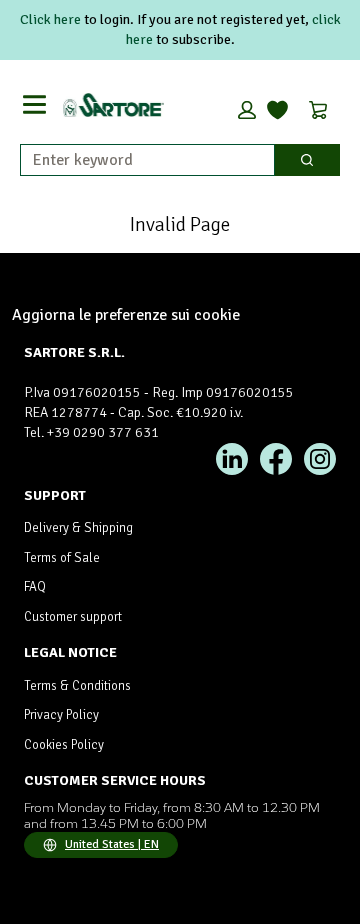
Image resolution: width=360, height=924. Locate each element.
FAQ (35, 587)
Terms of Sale (62, 558)
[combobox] (139, 160)
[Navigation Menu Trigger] (34, 104)
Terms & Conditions (77, 686)
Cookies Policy (64, 745)
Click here (50, 19)
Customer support (73, 617)
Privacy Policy (61, 715)
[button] (247, 110)
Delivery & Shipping (78, 528)
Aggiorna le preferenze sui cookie (126, 315)
